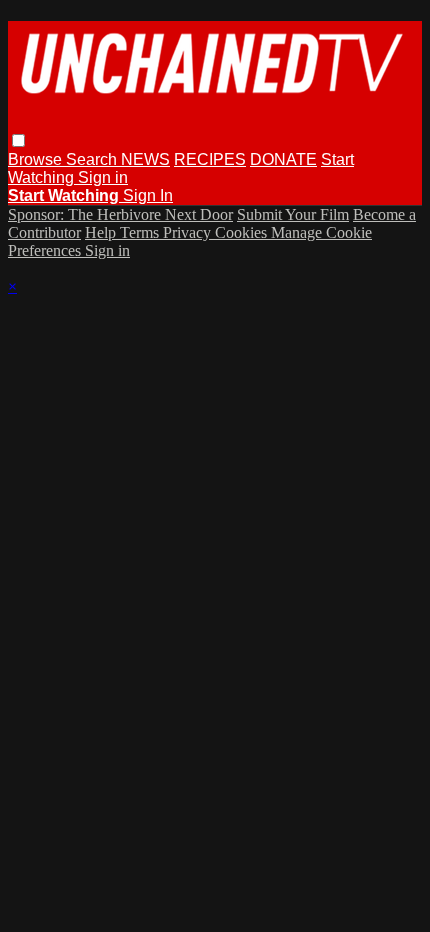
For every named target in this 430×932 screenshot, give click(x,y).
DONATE (283, 159)
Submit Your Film (293, 214)
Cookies (243, 232)
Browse (37, 159)
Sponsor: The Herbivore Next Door (120, 214)
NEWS (145, 159)
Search (93, 159)
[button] (18, 140)
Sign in (103, 177)
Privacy (189, 232)
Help (102, 232)
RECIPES (210, 159)
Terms (141, 232)
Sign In (148, 195)
